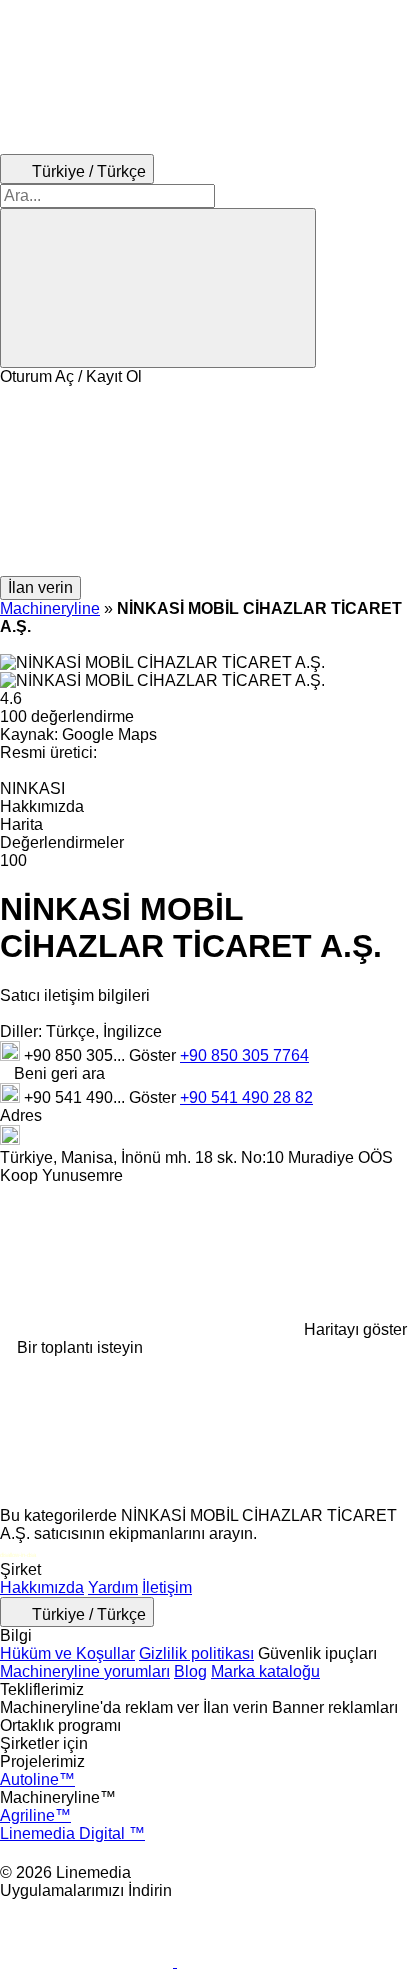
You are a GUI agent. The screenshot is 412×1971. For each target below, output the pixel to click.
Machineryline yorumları (85, 1671)
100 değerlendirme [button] (67, 716)
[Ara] (158, 288)
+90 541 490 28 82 (246, 1097)
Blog (190, 1671)
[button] (206, 481)
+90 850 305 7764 (244, 1055)
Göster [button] (154, 1055)
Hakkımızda (42, 1587)
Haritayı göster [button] (355, 1329)
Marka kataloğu (265, 1671)
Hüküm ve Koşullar (67, 1653)
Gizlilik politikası (196, 1653)
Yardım (113, 1587)
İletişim (167, 1587)
